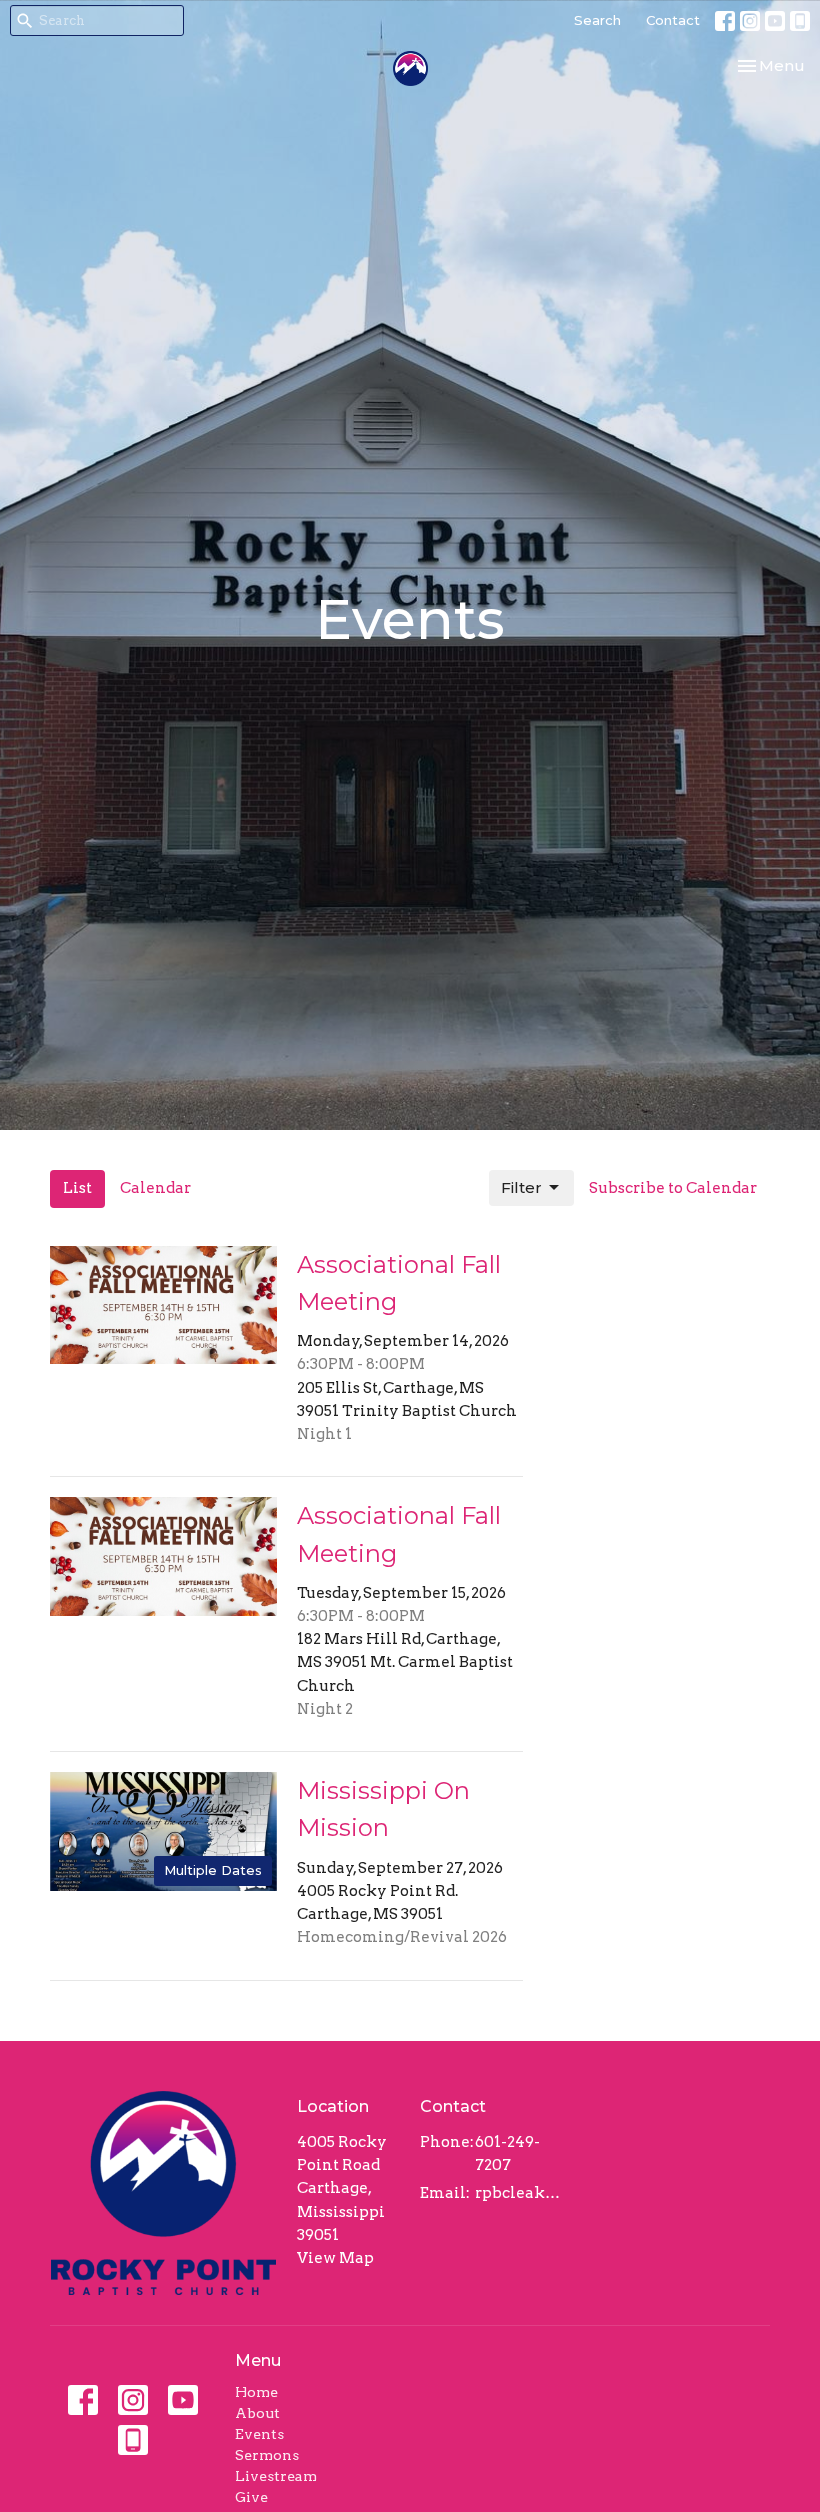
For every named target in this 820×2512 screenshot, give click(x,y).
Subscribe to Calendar (673, 1188)
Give (251, 2497)
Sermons (267, 2455)
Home (256, 2392)
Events (259, 2434)
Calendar (155, 1188)
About (257, 2413)
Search (597, 20)
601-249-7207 (507, 2153)
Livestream (276, 2476)
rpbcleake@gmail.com (519, 2193)
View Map (335, 2258)
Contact (673, 20)
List (77, 1188)
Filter (521, 1187)
